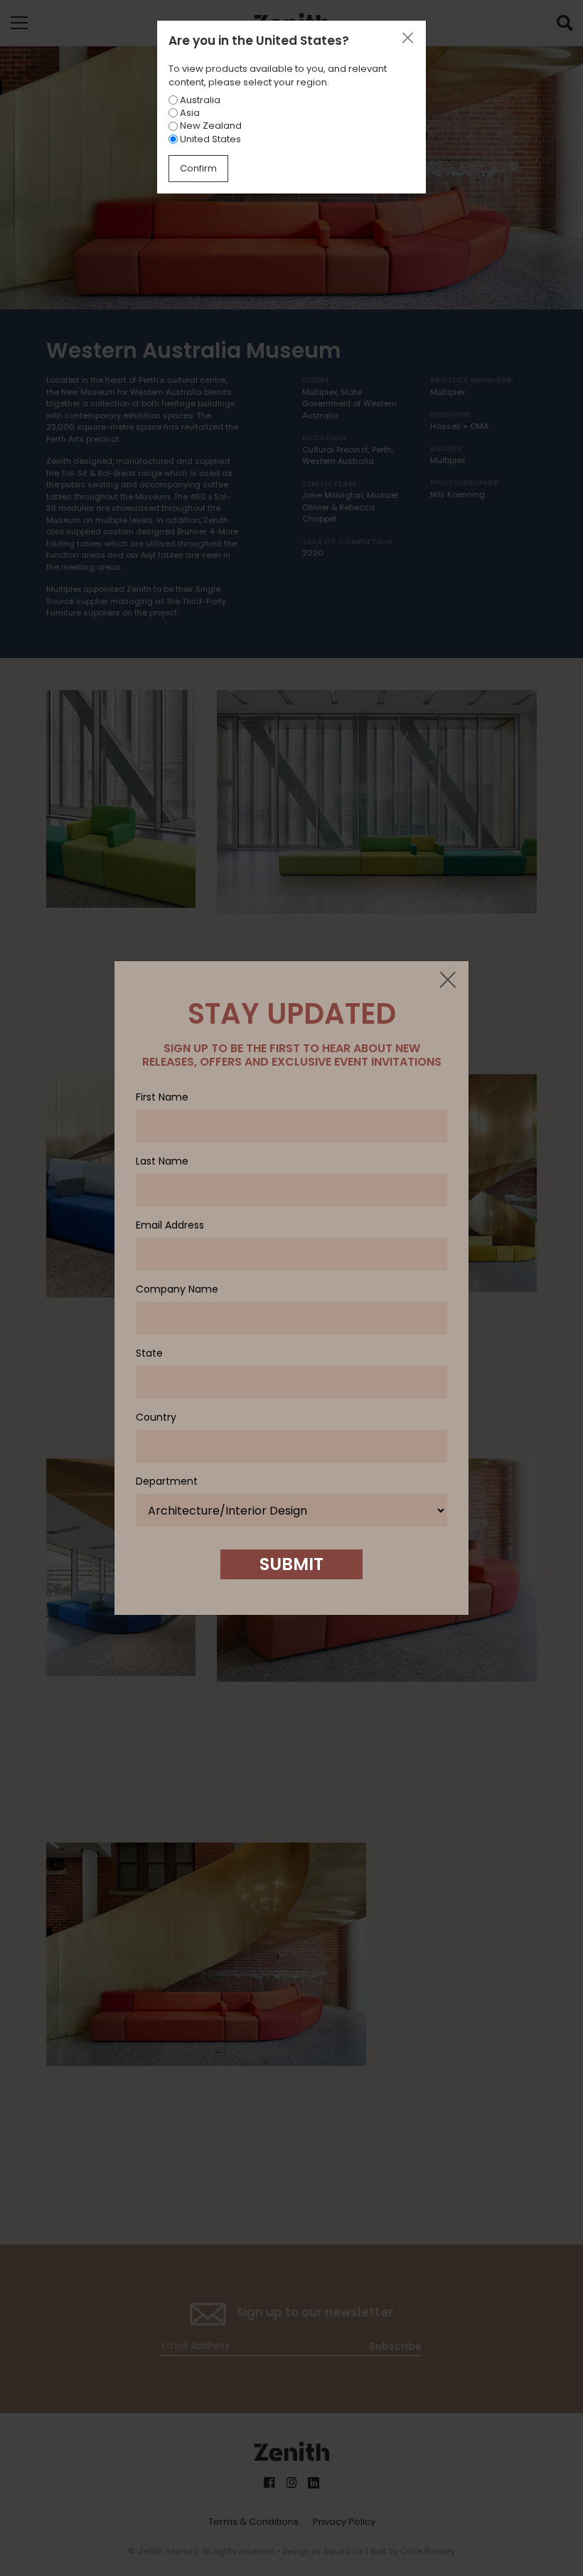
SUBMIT (291, 1564)
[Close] (447, 981)
